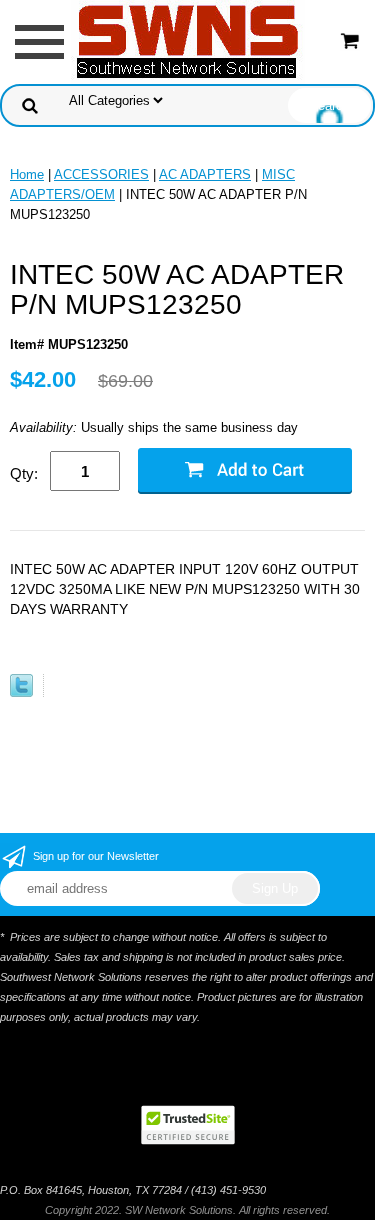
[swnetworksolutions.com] (188, 40)
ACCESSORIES (101, 174)
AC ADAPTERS (205, 174)
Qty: (24, 473)
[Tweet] (21, 692)
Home (27, 174)
